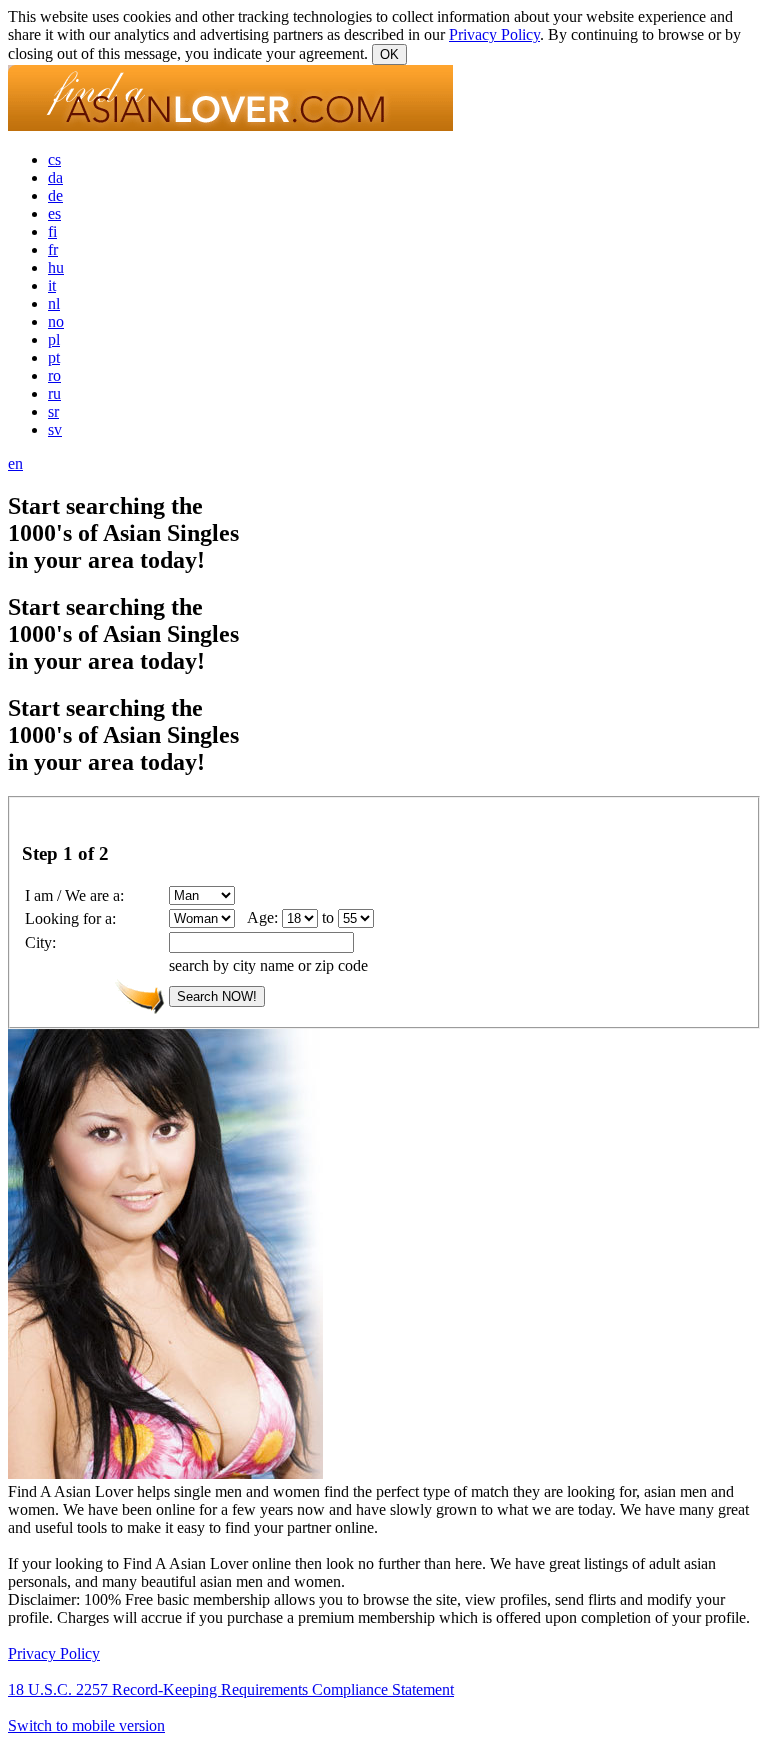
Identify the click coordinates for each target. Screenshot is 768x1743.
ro (54, 375)
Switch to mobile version (86, 1725)
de (55, 195)
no (56, 321)
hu (56, 267)
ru (54, 393)
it (52, 285)
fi (52, 231)
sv (55, 429)
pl (54, 339)
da (55, 177)
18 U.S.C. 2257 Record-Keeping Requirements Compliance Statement (231, 1689)
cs (54, 159)
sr (53, 411)
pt (54, 357)
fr (53, 249)
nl (54, 303)
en (15, 463)
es (54, 213)
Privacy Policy (494, 34)
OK (389, 54)
